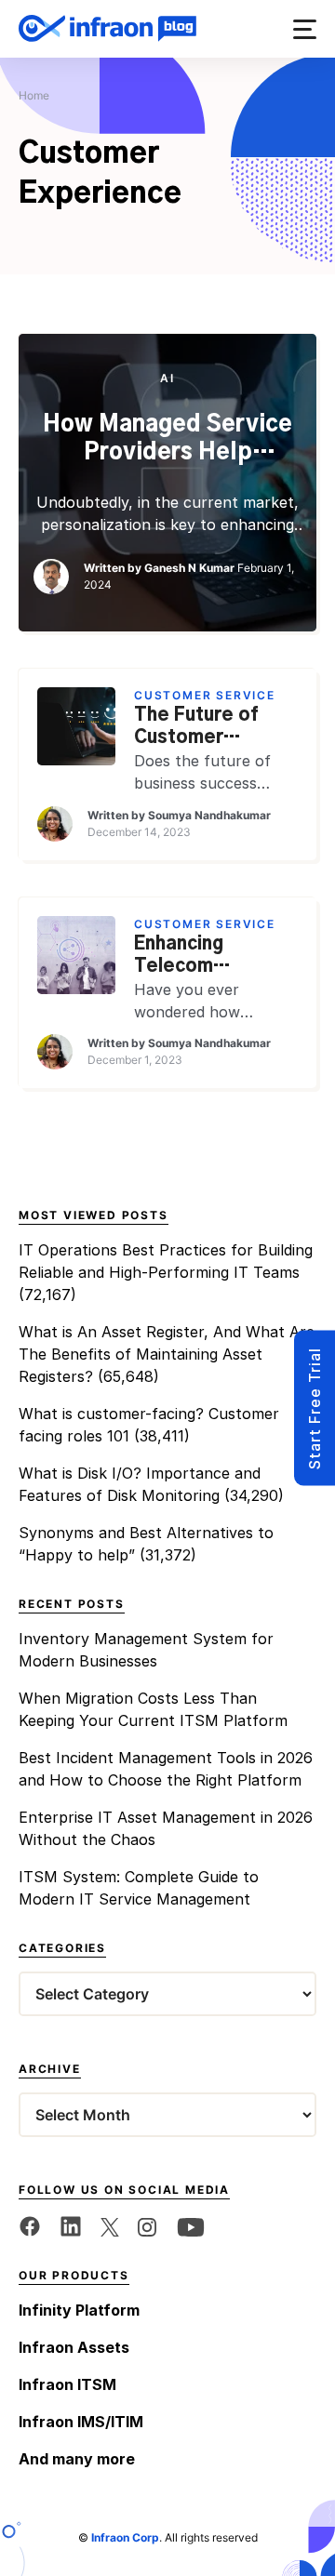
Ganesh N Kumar (189, 568)
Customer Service (205, 695)
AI (167, 378)
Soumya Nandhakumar (209, 815)
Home (34, 95)
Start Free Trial (315, 1408)
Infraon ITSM (67, 2384)
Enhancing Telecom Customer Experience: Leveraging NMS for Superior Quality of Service (215, 957)
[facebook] (30, 2225)
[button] (305, 29)
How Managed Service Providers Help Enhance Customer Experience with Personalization (167, 440)
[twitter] (110, 2225)
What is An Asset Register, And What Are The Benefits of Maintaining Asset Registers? (167, 1354)
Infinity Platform (79, 2310)
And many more (77, 2459)
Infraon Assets (74, 2347)
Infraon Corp (125, 2537)
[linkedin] (71, 2225)
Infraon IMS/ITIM (81, 2422)
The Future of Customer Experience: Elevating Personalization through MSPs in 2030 (206, 728)
